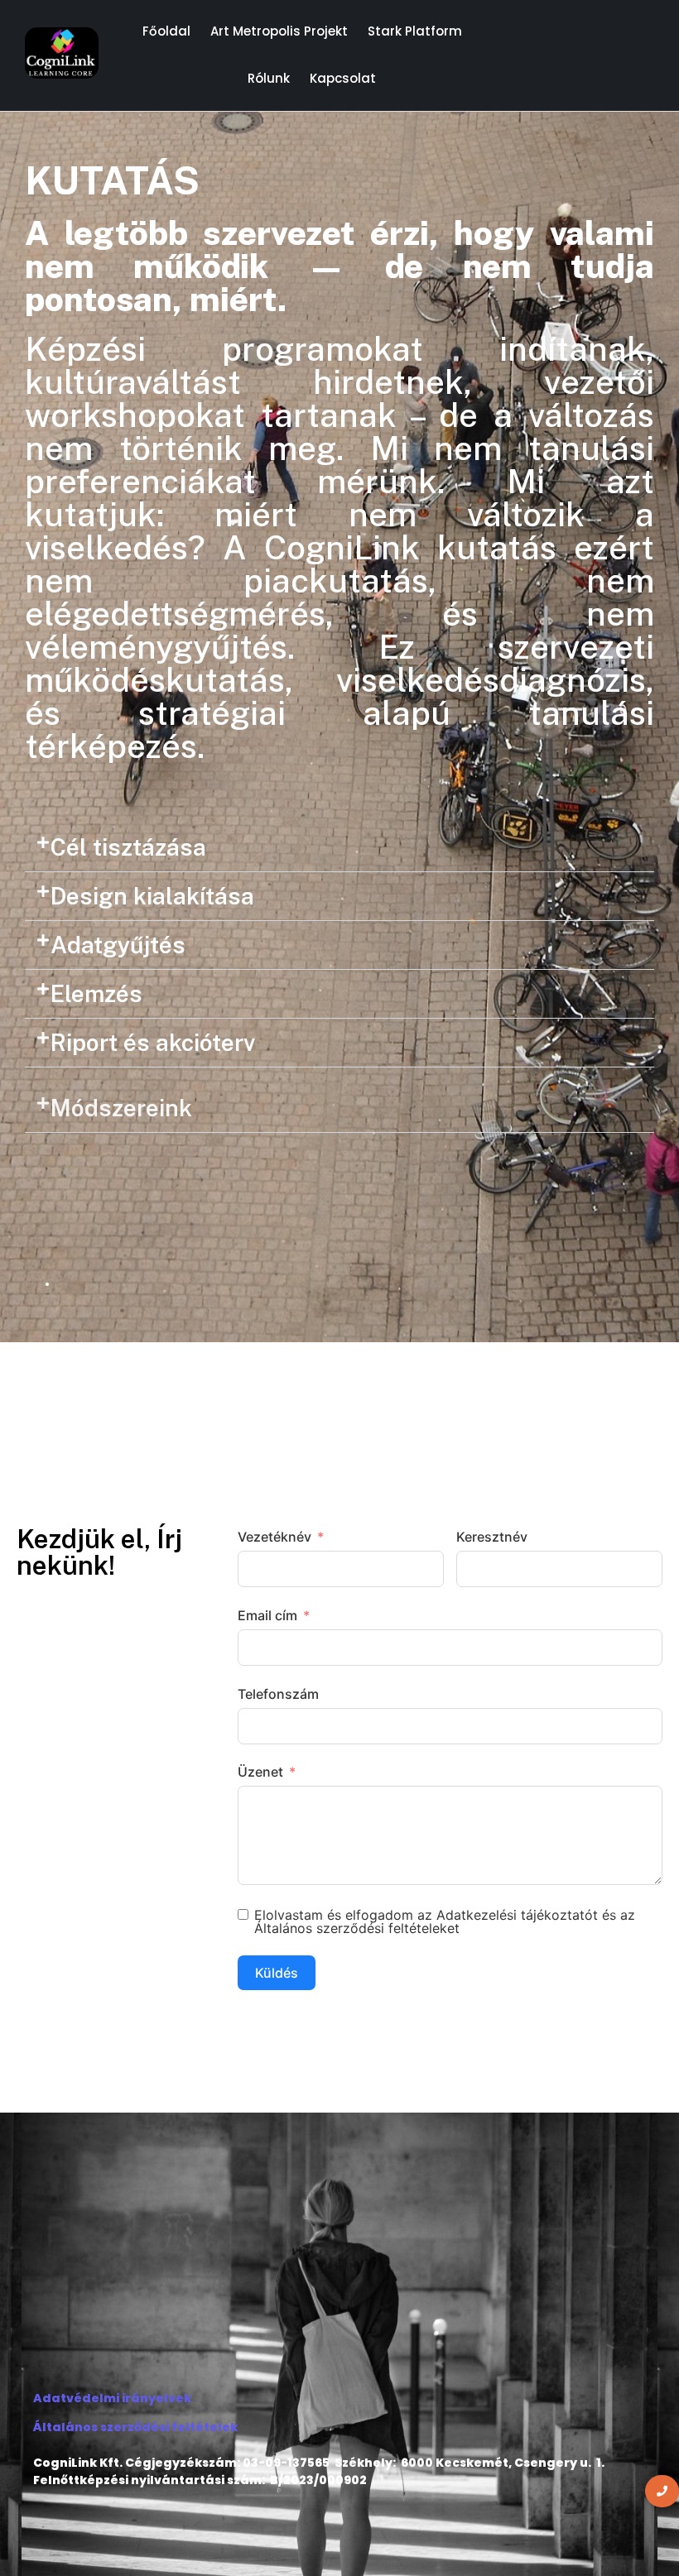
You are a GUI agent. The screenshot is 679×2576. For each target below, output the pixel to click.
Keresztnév (492, 1537)
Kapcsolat (343, 78)
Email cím (267, 1615)
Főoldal (166, 31)
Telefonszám (278, 1694)
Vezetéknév (274, 1537)
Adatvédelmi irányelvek (112, 2398)
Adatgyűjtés (118, 945)
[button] (339, 848)
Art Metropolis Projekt (279, 31)
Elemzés (96, 993)
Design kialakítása (152, 896)
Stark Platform (415, 31)
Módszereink (121, 1108)
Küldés (277, 1973)
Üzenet (260, 1772)
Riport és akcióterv (153, 1042)
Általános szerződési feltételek (135, 2427)
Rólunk (269, 78)
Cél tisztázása (128, 847)
